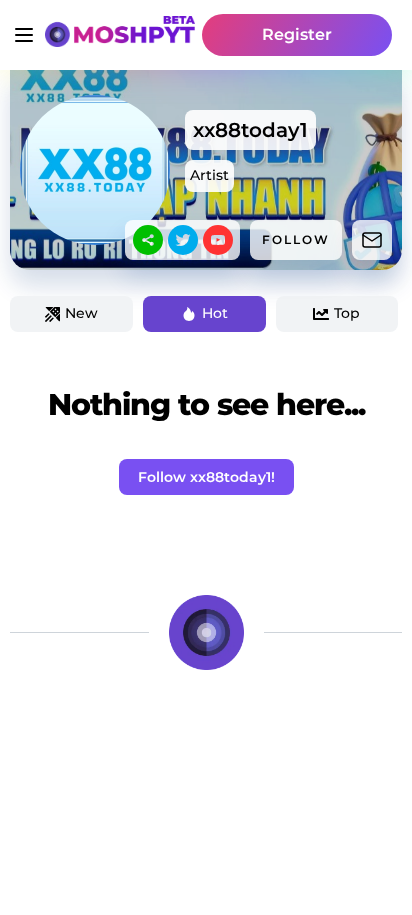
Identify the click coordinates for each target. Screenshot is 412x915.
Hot (215, 313)
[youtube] (218, 240)
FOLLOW (296, 239)
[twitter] (183, 240)
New (81, 313)
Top (347, 313)
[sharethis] (148, 240)
